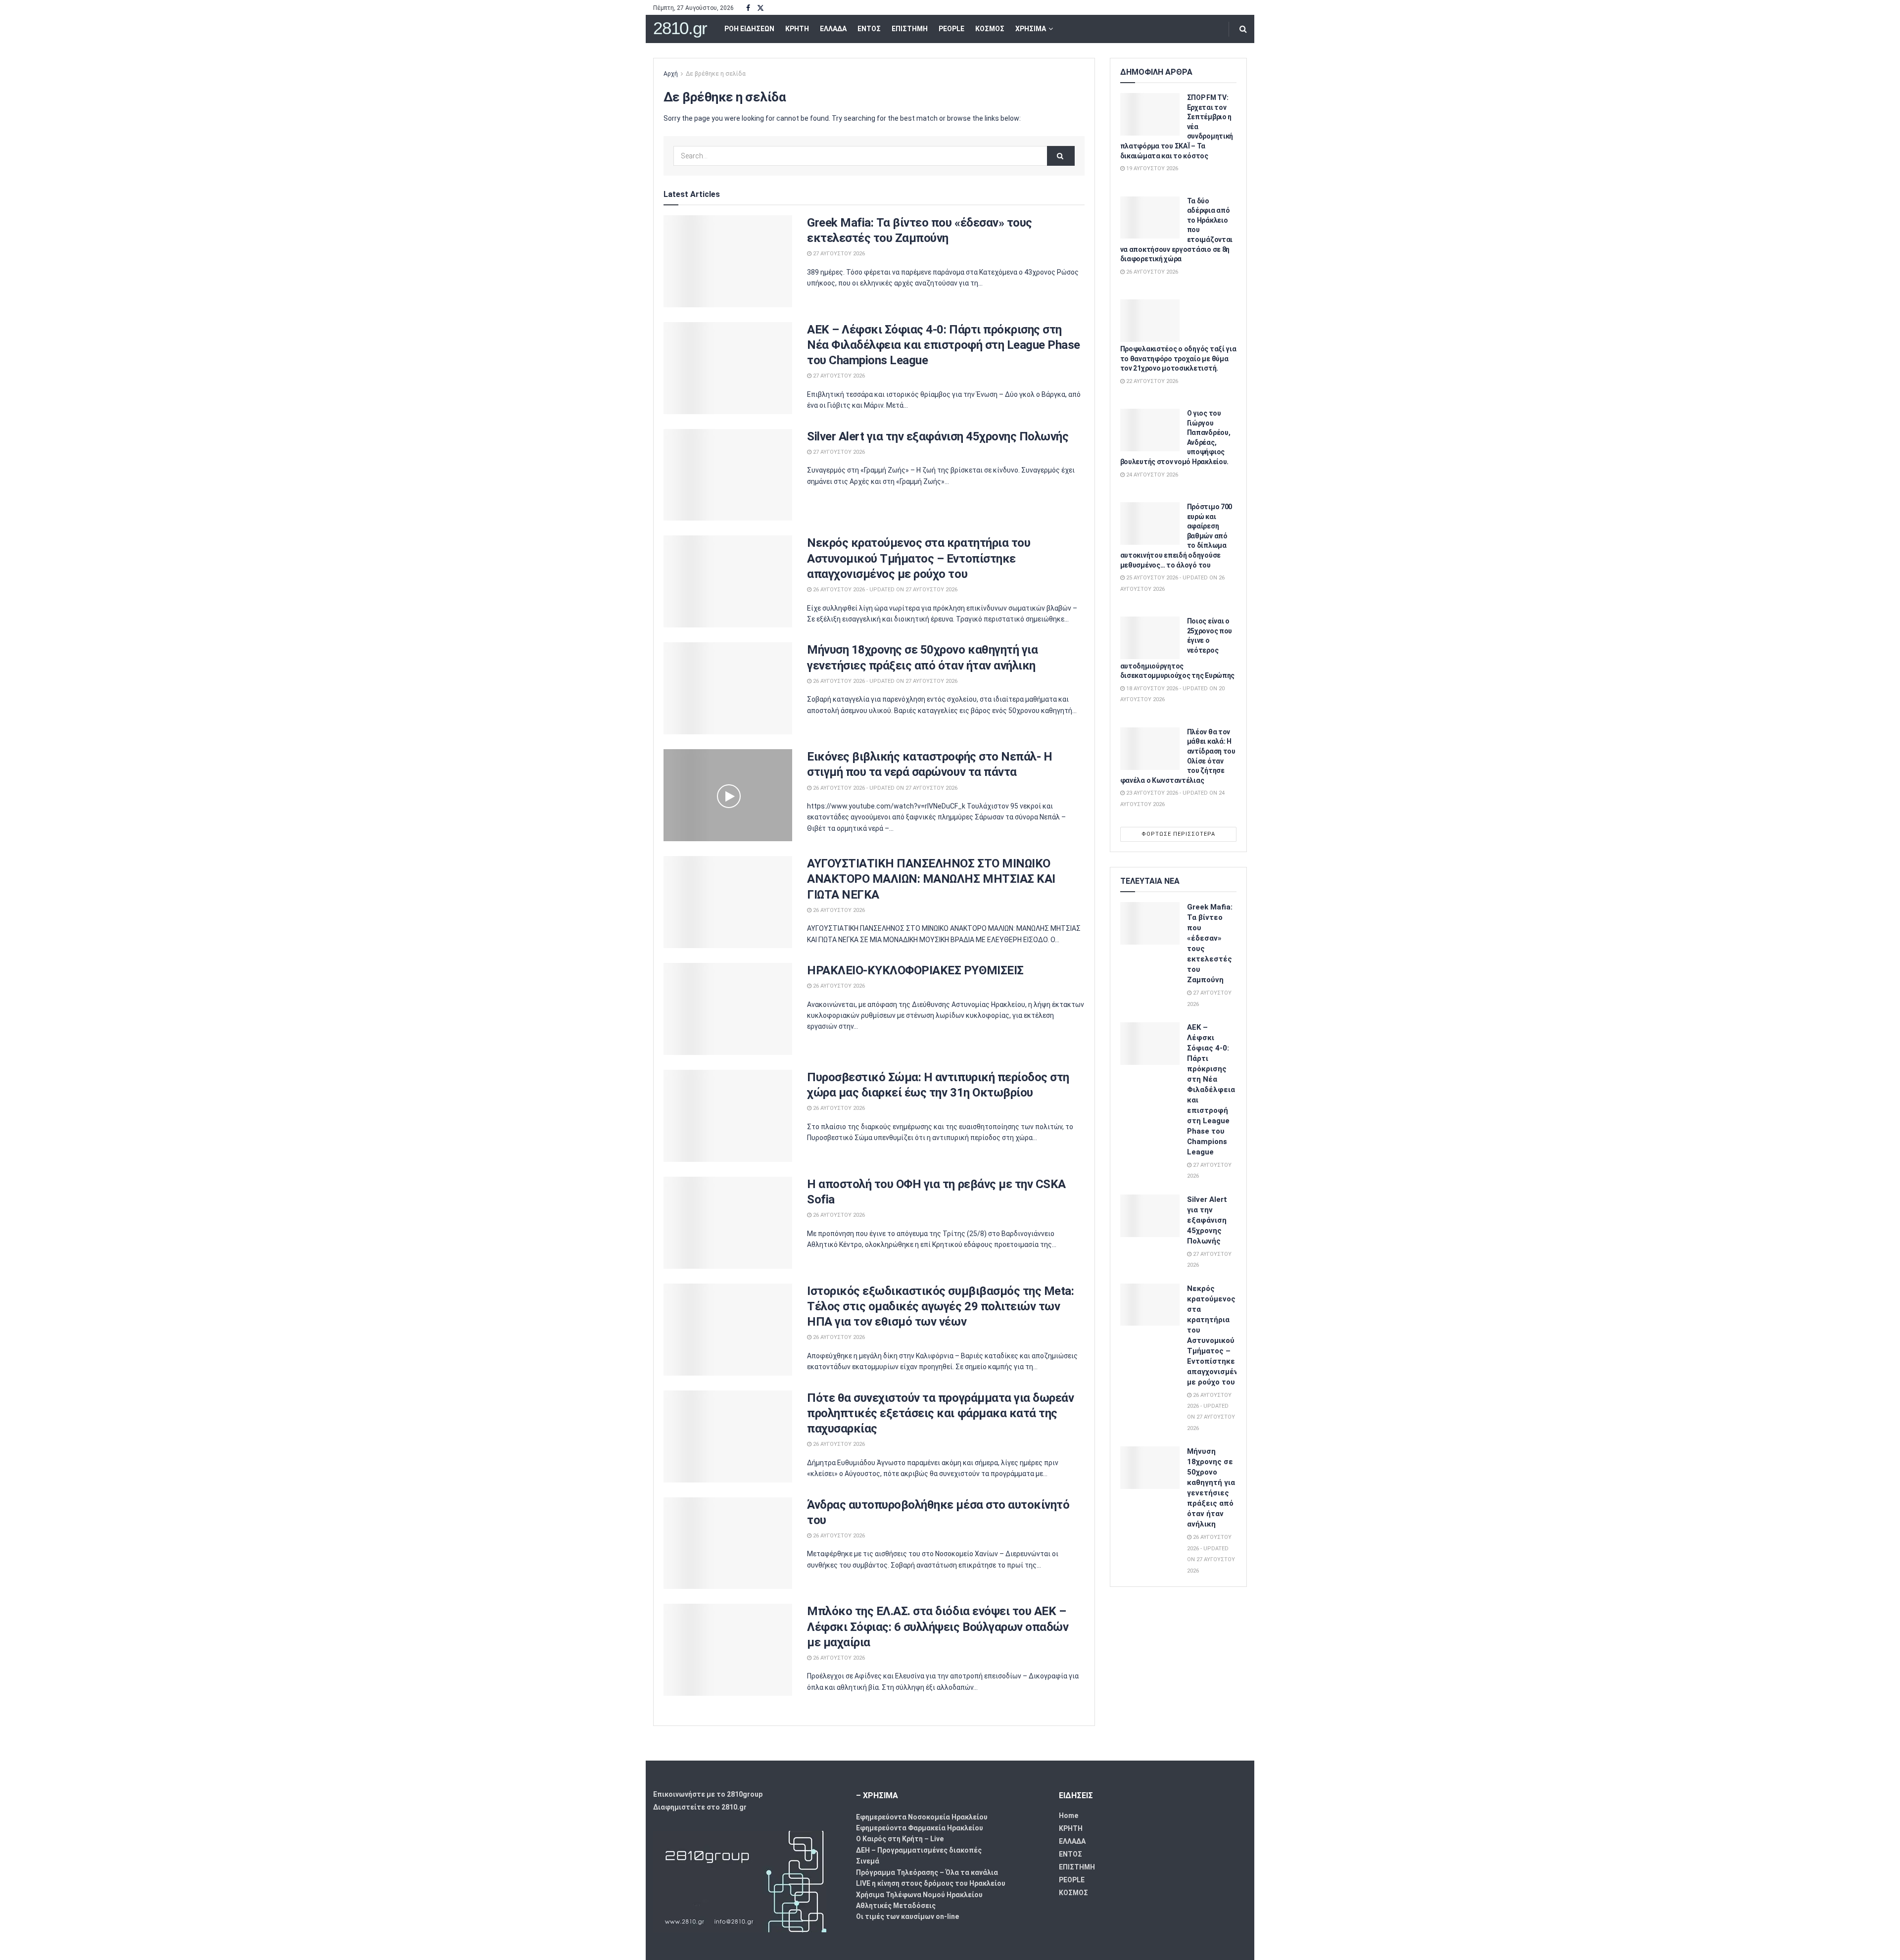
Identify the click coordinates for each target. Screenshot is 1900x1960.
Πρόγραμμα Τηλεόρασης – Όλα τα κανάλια (927, 1872)
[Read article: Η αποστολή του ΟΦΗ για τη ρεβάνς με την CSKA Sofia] (728, 1223)
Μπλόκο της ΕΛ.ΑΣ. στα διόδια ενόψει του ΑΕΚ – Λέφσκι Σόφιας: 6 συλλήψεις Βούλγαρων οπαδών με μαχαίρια (938, 1626)
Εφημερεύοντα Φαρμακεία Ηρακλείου (920, 1828)
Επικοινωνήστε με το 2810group (708, 1794)
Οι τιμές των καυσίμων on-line (907, 1916)
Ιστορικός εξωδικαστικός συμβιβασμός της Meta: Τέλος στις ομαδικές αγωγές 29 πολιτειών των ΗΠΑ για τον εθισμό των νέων (940, 1306)
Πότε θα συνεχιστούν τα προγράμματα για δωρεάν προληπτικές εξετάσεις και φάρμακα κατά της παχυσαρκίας (940, 1413)
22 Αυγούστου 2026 (1151, 381)
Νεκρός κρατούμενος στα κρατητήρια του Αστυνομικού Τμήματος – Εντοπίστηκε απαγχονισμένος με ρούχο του (919, 558)
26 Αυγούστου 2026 (838, 910)
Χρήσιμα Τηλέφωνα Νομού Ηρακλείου (919, 1895)
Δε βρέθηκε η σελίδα (716, 74)
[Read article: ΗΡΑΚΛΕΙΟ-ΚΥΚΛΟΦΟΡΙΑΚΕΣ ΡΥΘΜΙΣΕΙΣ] (728, 1009)
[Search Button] (1243, 29)
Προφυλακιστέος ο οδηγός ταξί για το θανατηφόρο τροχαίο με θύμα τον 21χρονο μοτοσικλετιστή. (1178, 359)
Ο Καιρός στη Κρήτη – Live (900, 1839)
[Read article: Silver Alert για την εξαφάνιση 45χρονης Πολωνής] (728, 475)
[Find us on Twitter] (760, 8)
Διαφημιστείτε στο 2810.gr (700, 1807)
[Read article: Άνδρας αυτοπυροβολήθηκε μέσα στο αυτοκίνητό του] (728, 1543)
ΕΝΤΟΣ (869, 29)
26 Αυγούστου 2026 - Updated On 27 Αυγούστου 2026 (884, 590)
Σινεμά (868, 1861)
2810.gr (680, 28)
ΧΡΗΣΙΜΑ (1031, 29)
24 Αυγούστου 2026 (1151, 475)
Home (1069, 1816)
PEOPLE (951, 29)
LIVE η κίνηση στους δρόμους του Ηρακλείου (931, 1883)
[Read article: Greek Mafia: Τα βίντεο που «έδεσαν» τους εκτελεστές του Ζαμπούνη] (728, 261)
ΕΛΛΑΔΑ (833, 29)
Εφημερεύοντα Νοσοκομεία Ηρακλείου (922, 1817)
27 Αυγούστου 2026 (838, 254)
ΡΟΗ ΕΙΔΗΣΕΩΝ (749, 29)
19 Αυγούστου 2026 (1151, 168)
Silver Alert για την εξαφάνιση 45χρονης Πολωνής (938, 436)
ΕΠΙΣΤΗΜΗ (910, 29)
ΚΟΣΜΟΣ (990, 29)
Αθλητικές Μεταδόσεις (896, 1906)
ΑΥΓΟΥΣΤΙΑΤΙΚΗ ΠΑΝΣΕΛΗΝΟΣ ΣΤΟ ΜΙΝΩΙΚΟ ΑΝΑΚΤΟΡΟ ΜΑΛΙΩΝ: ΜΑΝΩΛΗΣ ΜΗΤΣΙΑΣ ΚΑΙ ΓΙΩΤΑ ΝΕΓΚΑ (931, 879)
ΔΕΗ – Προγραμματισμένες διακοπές (919, 1850)
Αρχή (671, 74)
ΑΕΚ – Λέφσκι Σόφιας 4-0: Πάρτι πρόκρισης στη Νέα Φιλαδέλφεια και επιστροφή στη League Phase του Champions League (944, 345)
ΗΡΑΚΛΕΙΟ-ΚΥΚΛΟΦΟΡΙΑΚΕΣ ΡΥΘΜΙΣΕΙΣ (915, 970)
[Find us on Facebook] (748, 8)
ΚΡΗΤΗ (797, 29)
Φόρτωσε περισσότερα (1178, 834)
